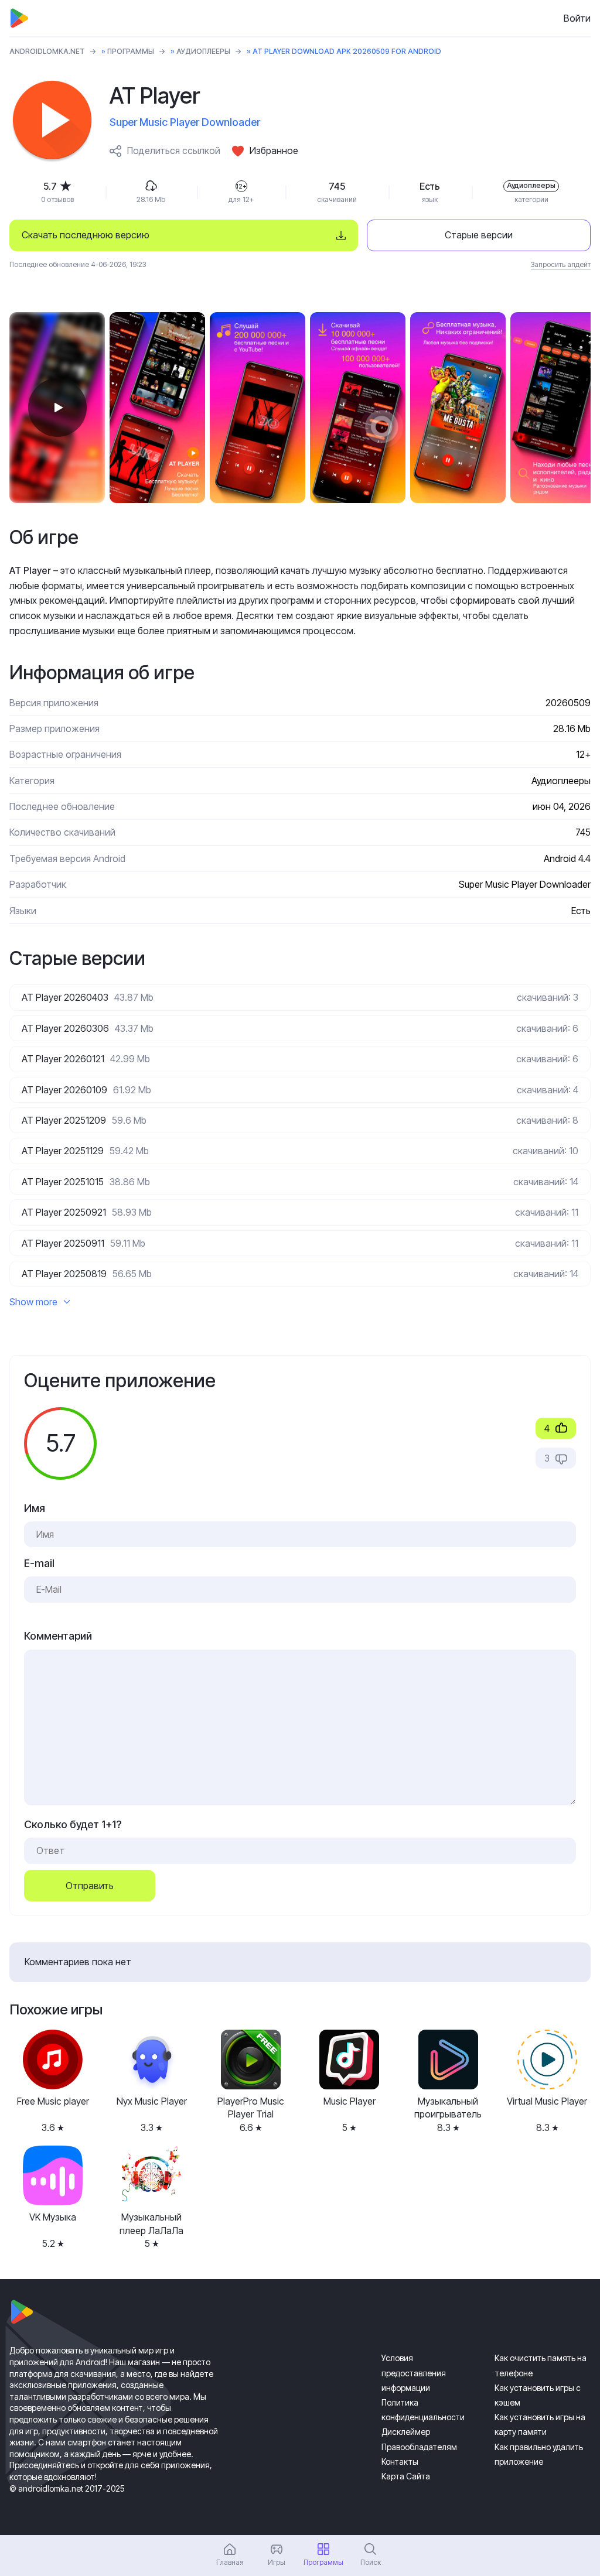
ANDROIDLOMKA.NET (47, 51)
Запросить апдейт (561, 264)
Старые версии (479, 235)
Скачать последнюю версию (86, 235)
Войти (577, 18)
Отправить (90, 1886)
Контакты (400, 2462)
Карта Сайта (406, 2476)
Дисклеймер (406, 2432)
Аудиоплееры (203, 51)
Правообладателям (419, 2447)
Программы (131, 51)
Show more (33, 1302)
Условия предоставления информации (414, 2373)
